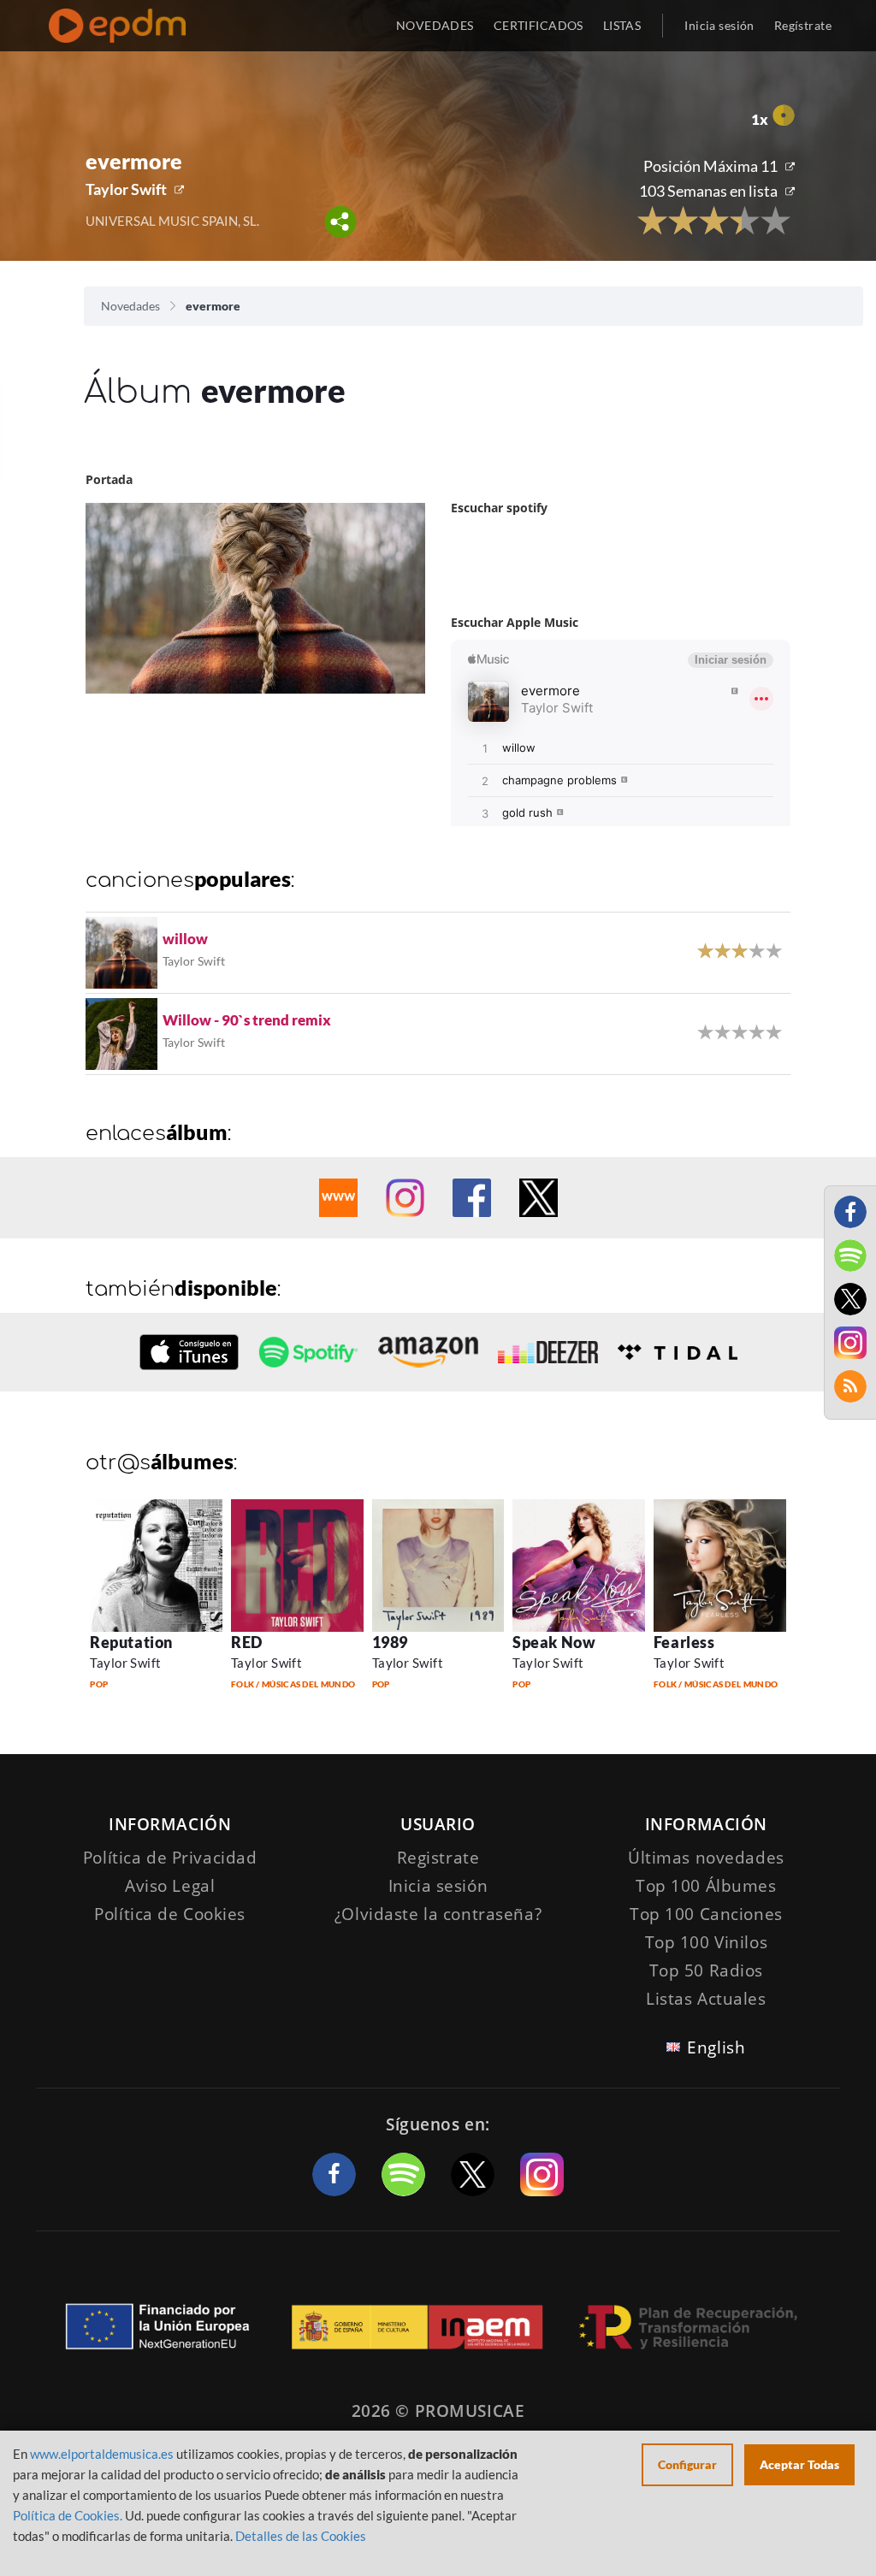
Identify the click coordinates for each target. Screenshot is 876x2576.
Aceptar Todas (799, 2464)
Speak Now (554, 1642)
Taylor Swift (126, 189)
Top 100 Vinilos (707, 1942)
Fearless (684, 1642)
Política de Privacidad (170, 1858)
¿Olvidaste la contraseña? (438, 1914)
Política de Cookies (170, 1914)
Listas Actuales (706, 1999)
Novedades (130, 306)
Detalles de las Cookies (301, 2536)
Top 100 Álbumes (706, 1886)
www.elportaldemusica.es (102, 2454)
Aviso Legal (170, 1886)
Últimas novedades (706, 1858)
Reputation (131, 1642)
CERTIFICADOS (539, 25)
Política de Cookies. (68, 2515)
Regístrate (803, 25)
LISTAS (622, 25)
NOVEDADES (435, 25)
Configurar (687, 2464)
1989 (390, 1642)
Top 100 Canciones (706, 1914)
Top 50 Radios (706, 1970)
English (716, 2047)
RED (247, 1642)
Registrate (438, 1858)
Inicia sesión (719, 25)
